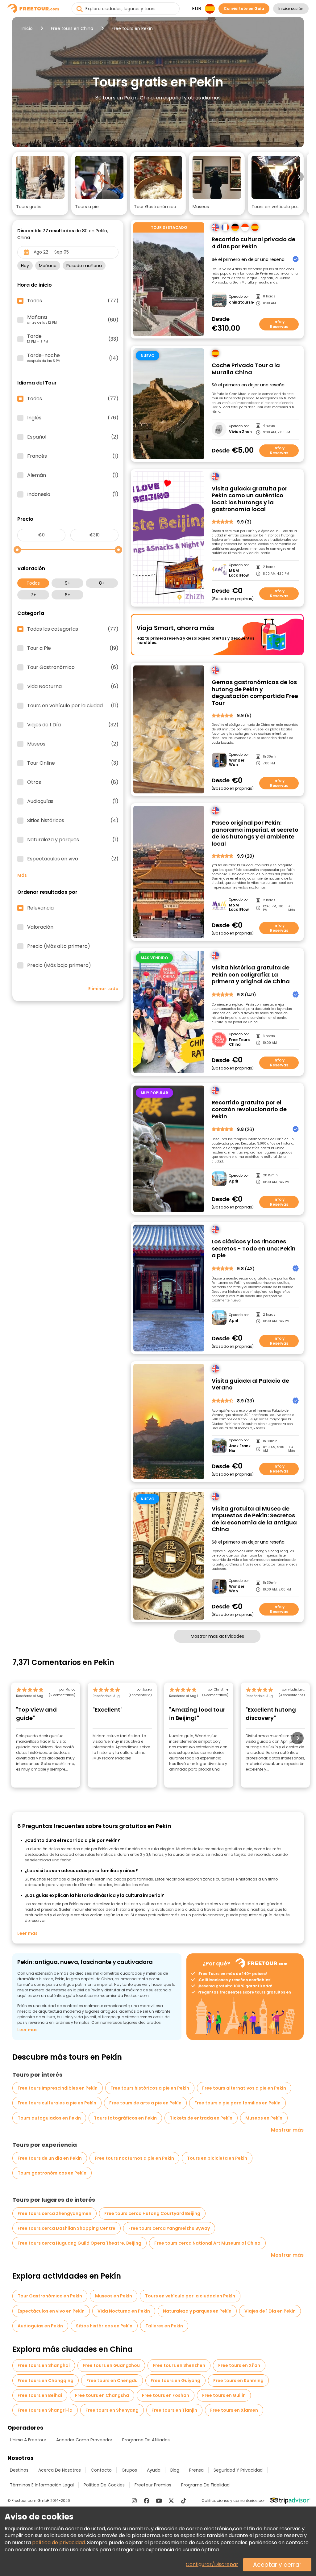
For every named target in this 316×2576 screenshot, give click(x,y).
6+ (68, 595)
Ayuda (154, 2470)
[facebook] (147, 2501)
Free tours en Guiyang (175, 2381)
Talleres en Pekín (164, 2326)
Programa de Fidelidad (205, 2485)
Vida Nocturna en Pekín (124, 2311)
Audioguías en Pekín (40, 2326)
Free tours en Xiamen (234, 2410)
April (234, 1181)
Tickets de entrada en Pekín (201, 2118)
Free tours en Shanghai (44, 2365)
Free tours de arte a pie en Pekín (145, 2103)
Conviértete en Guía (244, 8)
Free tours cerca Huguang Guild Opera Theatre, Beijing (79, 2243)
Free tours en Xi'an (239, 2365)
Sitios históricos (73, 821)
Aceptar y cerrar (277, 2565)
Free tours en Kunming (238, 2381)
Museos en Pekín (264, 2118)
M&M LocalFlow (239, 573)
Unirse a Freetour (28, 2440)
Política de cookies (104, 2485)
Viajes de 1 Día (73, 725)
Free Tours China (239, 1042)
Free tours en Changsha (102, 2395)
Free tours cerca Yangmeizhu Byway (169, 2228)
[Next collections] (299, 177)
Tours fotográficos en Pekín (125, 2118)
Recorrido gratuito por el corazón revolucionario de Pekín (249, 1110)
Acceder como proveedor (84, 2440)
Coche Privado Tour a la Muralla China (246, 369)
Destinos (19, 2470)
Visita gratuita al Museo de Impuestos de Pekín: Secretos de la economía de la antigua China (254, 1519)
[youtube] (159, 2501)
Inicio (27, 28)
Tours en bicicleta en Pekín (217, 2158)
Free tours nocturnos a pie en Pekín (134, 2158)
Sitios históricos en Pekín (104, 2326)
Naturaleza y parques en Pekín (197, 2311)
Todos (33, 583)
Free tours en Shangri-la (45, 2410)
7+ (33, 595)
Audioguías (73, 801)
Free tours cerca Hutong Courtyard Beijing (152, 2213)
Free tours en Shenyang (112, 2410)
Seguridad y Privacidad (238, 2470)
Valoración (40, 927)
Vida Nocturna (73, 687)
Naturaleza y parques (73, 840)
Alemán (73, 475)
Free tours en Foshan (166, 2395)
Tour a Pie (73, 648)
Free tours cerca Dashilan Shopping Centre (67, 2228)
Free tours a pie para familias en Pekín (237, 2103)
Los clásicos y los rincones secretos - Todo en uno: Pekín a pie (254, 1249)
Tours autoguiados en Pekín (49, 2118)
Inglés (73, 418)
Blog (175, 2470)
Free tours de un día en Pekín (50, 2158)
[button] (40, 183)
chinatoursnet (241, 302)
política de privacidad (58, 2542)
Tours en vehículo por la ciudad (73, 706)
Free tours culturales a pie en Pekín (57, 2103)
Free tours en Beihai (40, 2395)
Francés (73, 456)
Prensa (196, 2470)
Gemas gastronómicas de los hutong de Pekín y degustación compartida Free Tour (255, 693)
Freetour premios (153, 2485)
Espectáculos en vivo (73, 859)
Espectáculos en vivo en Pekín (51, 2311)
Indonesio (73, 494)
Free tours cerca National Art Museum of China (207, 2243)
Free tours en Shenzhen (179, 2365)
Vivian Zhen (240, 432)
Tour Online (73, 763)
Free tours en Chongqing (46, 2381)
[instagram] (134, 2501)
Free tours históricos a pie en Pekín (150, 2088)
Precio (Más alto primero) (59, 946)
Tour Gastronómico (73, 667)
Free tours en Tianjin (174, 2410)
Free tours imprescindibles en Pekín (58, 2088)
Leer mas (27, 1933)
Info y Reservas (279, 324)
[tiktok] (184, 2501)
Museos (73, 744)
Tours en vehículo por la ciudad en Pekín (190, 2296)
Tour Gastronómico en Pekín (50, 2296)
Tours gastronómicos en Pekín (52, 2173)
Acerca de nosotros (60, 2470)
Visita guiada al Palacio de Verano (250, 1384)
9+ (68, 583)
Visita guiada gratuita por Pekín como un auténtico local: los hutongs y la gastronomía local (249, 499)
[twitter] (171, 2501)
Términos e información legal (42, 2485)
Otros (73, 782)
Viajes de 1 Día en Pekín (270, 2311)
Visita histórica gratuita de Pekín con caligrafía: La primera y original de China (251, 975)
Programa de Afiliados (146, 2440)
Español (73, 437)
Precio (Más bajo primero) (59, 965)
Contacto (101, 2470)
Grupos (129, 2470)
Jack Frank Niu (240, 1448)
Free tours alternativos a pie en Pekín (244, 2088)
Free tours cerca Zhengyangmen (54, 2213)
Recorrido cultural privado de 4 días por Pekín (254, 243)
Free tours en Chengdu (112, 2381)
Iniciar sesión (291, 8)
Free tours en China (72, 28)
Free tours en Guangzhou (111, 2365)
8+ (102, 583)
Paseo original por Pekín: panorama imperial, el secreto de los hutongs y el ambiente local (255, 833)
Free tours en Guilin (224, 2395)
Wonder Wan (237, 763)
